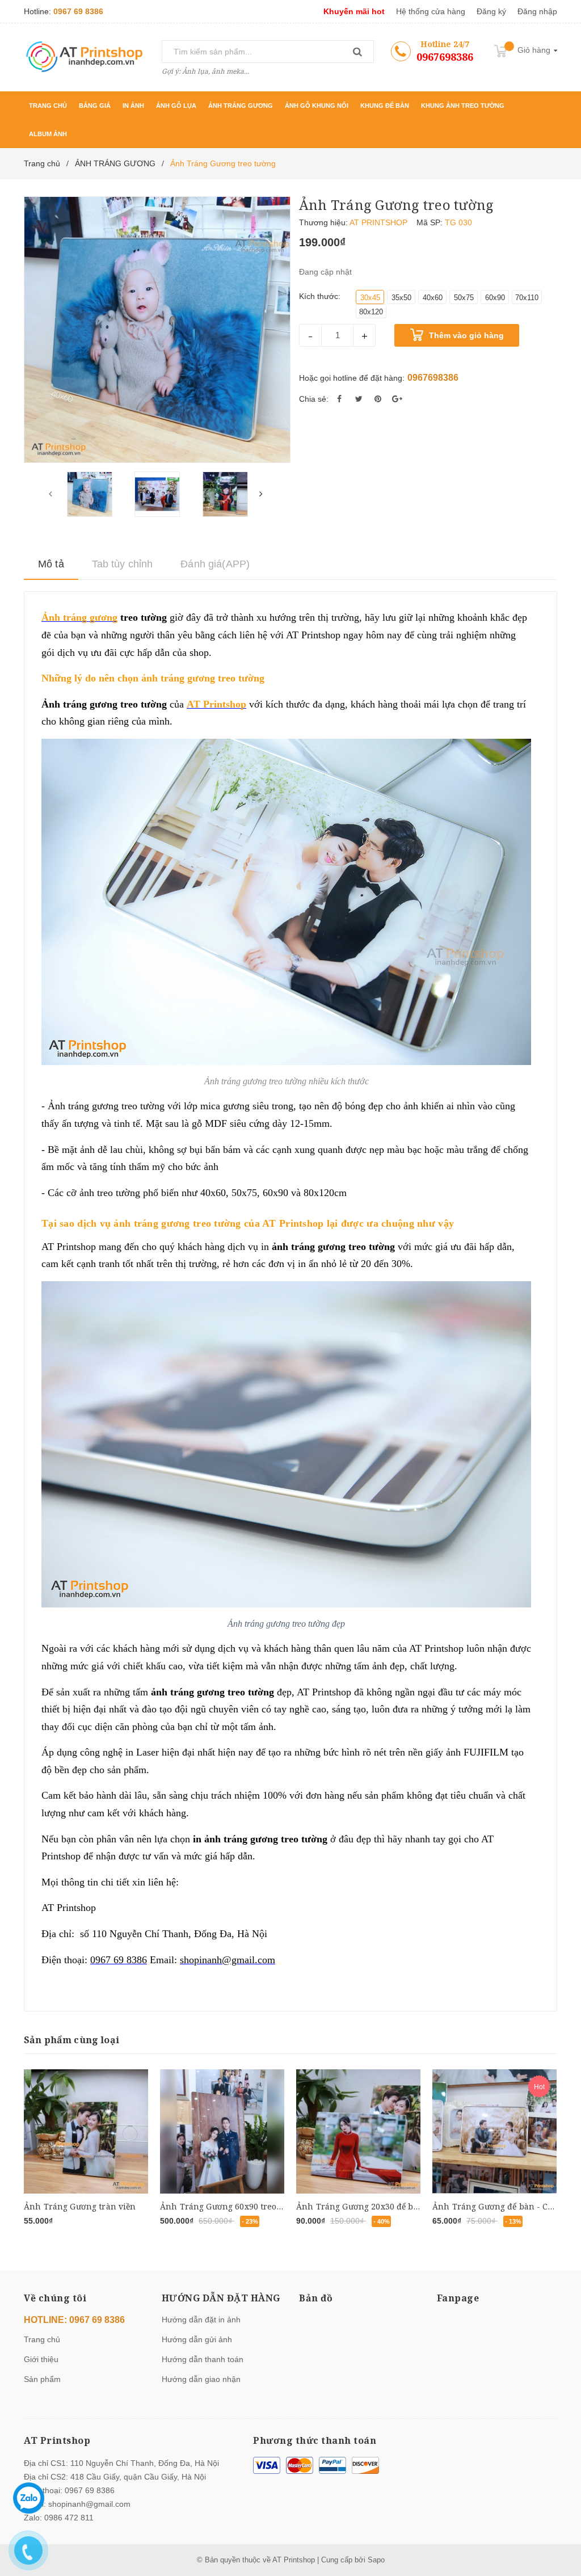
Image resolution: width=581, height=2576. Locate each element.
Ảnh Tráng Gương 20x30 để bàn (360, 2206)
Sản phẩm (42, 2379)
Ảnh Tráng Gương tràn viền (80, 2206)
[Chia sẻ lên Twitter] (359, 399)
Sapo (376, 2560)
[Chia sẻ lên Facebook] (339, 399)
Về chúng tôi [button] (55, 2298)
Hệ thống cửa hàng (431, 11)
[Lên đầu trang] (555, 2519)
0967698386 (445, 57)
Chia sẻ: (314, 399)
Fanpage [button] (458, 2298)
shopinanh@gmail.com (89, 2504)
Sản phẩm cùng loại (71, 2040)
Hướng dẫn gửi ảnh (197, 2339)
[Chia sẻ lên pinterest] (378, 399)
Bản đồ (316, 2298)
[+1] (397, 399)
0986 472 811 (69, 2518)
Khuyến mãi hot (354, 11)
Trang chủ (42, 2339)
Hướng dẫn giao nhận (201, 2379)
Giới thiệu (41, 2359)
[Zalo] (29, 2498)
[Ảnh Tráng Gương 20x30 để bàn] (358, 2132)
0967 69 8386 (78, 11)
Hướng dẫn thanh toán (203, 2359)
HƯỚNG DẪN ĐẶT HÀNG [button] (221, 2298)
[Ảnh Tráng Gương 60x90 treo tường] (222, 2132)
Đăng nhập (537, 11)
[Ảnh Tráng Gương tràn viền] (86, 2132)
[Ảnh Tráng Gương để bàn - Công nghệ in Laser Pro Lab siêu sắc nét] (494, 2132)
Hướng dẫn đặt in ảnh (201, 2320)
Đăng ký (491, 11)
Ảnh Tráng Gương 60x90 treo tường (231, 2206)
